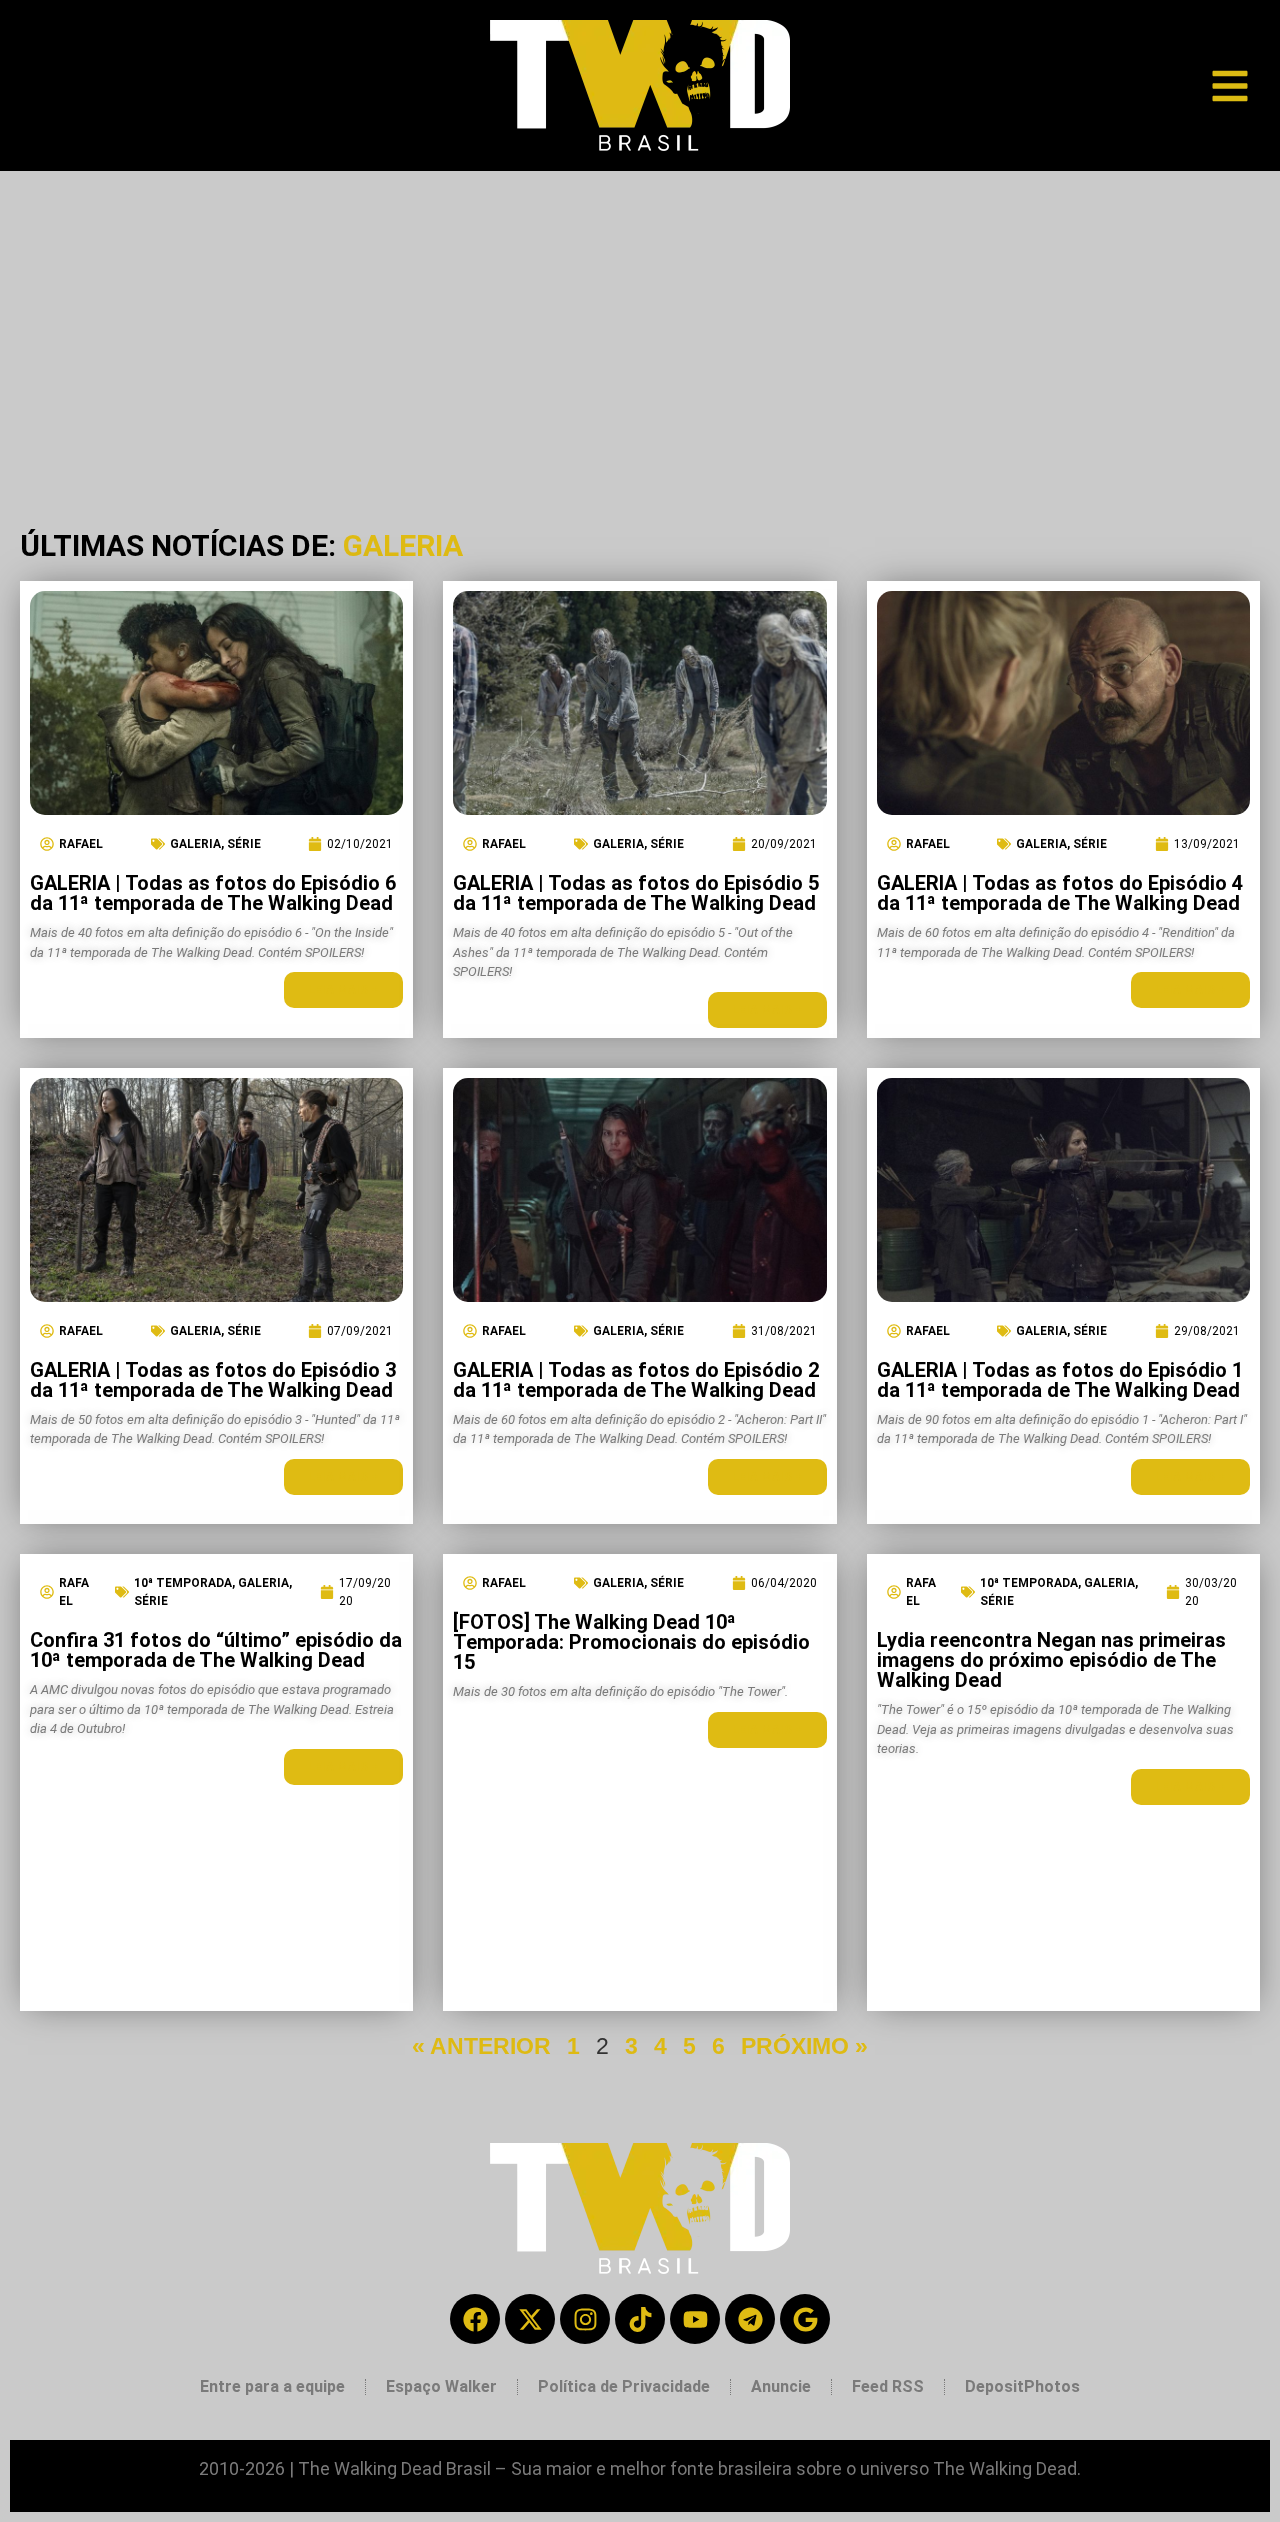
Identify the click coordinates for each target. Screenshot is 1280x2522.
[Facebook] (475, 2319)
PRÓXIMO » (804, 2046)
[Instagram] (585, 2319)
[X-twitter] (530, 2319)
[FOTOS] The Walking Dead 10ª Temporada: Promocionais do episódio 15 (631, 1642)
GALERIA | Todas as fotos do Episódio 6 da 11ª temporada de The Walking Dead (213, 893)
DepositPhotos (1022, 2386)
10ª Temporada (183, 1583)
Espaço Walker (441, 2386)
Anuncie (781, 2386)
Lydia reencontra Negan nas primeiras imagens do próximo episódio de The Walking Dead (1051, 1660)
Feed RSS (888, 2386)
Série (244, 844)
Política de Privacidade (624, 2386)
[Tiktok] (640, 2319)
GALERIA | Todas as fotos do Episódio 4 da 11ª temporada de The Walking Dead (1060, 893)
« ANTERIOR (481, 2046)
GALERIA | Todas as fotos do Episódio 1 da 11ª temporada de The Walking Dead (1060, 1380)
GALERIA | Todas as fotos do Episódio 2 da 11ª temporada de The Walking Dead (636, 1380)
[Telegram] (750, 2319)
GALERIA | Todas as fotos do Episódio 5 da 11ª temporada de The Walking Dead (636, 893)
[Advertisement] (640, 321)
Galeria (195, 844)
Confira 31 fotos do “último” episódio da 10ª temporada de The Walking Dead (216, 1650)
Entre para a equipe (272, 2386)
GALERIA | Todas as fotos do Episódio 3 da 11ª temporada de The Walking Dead (213, 1380)
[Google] (805, 2319)
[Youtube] (695, 2319)
